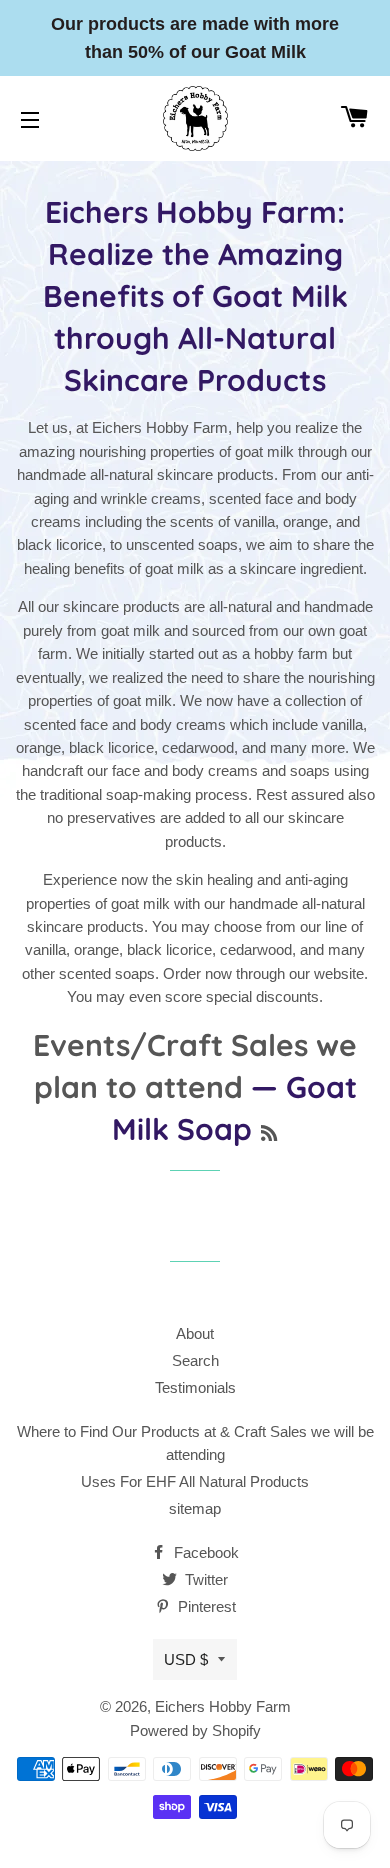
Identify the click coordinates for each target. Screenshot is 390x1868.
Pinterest (205, 1606)
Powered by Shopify (195, 1730)
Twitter (204, 1579)
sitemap (195, 1508)
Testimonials (195, 1387)
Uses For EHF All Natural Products (195, 1481)
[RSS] (269, 1133)
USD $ (186, 1659)
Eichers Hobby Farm (223, 1706)
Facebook (204, 1552)
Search (195, 1360)
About (195, 1333)
